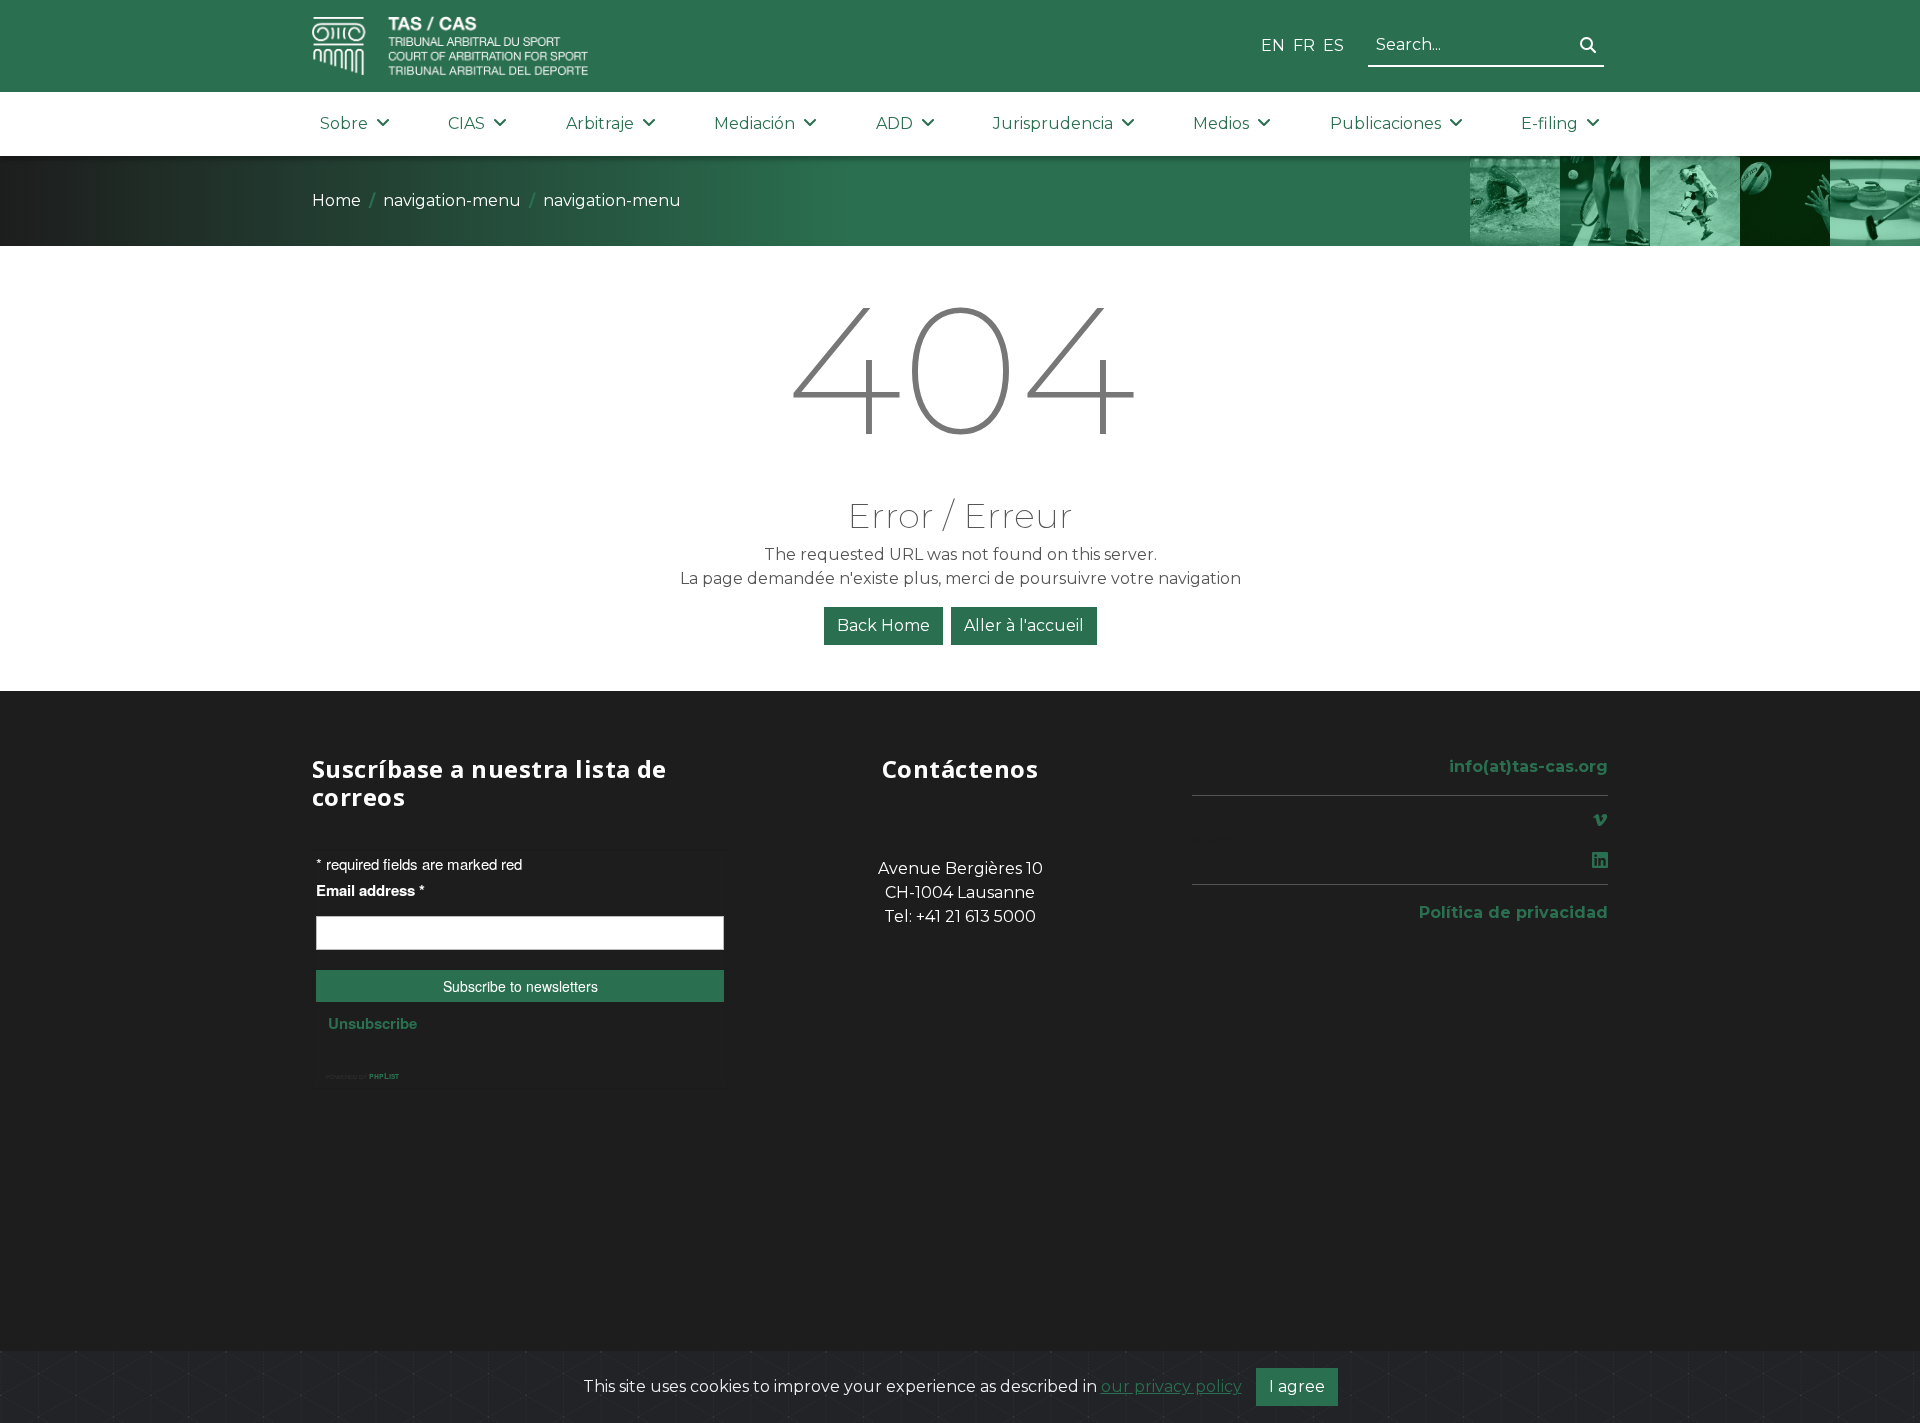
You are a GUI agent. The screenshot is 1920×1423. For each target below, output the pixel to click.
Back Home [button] (883, 625)
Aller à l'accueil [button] (1024, 625)
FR (1304, 45)
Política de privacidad (1513, 912)
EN (1273, 45)
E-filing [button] (1549, 123)
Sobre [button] (344, 123)
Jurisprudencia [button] (1053, 123)
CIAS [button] (466, 123)
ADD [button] (894, 123)
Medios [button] (1221, 123)
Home (336, 200)
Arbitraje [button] (600, 123)
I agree (1297, 1386)
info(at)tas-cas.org (1528, 766)
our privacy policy (1171, 1386)
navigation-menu (452, 200)
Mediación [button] (754, 123)
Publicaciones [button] (1385, 123)
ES (1333, 45)
